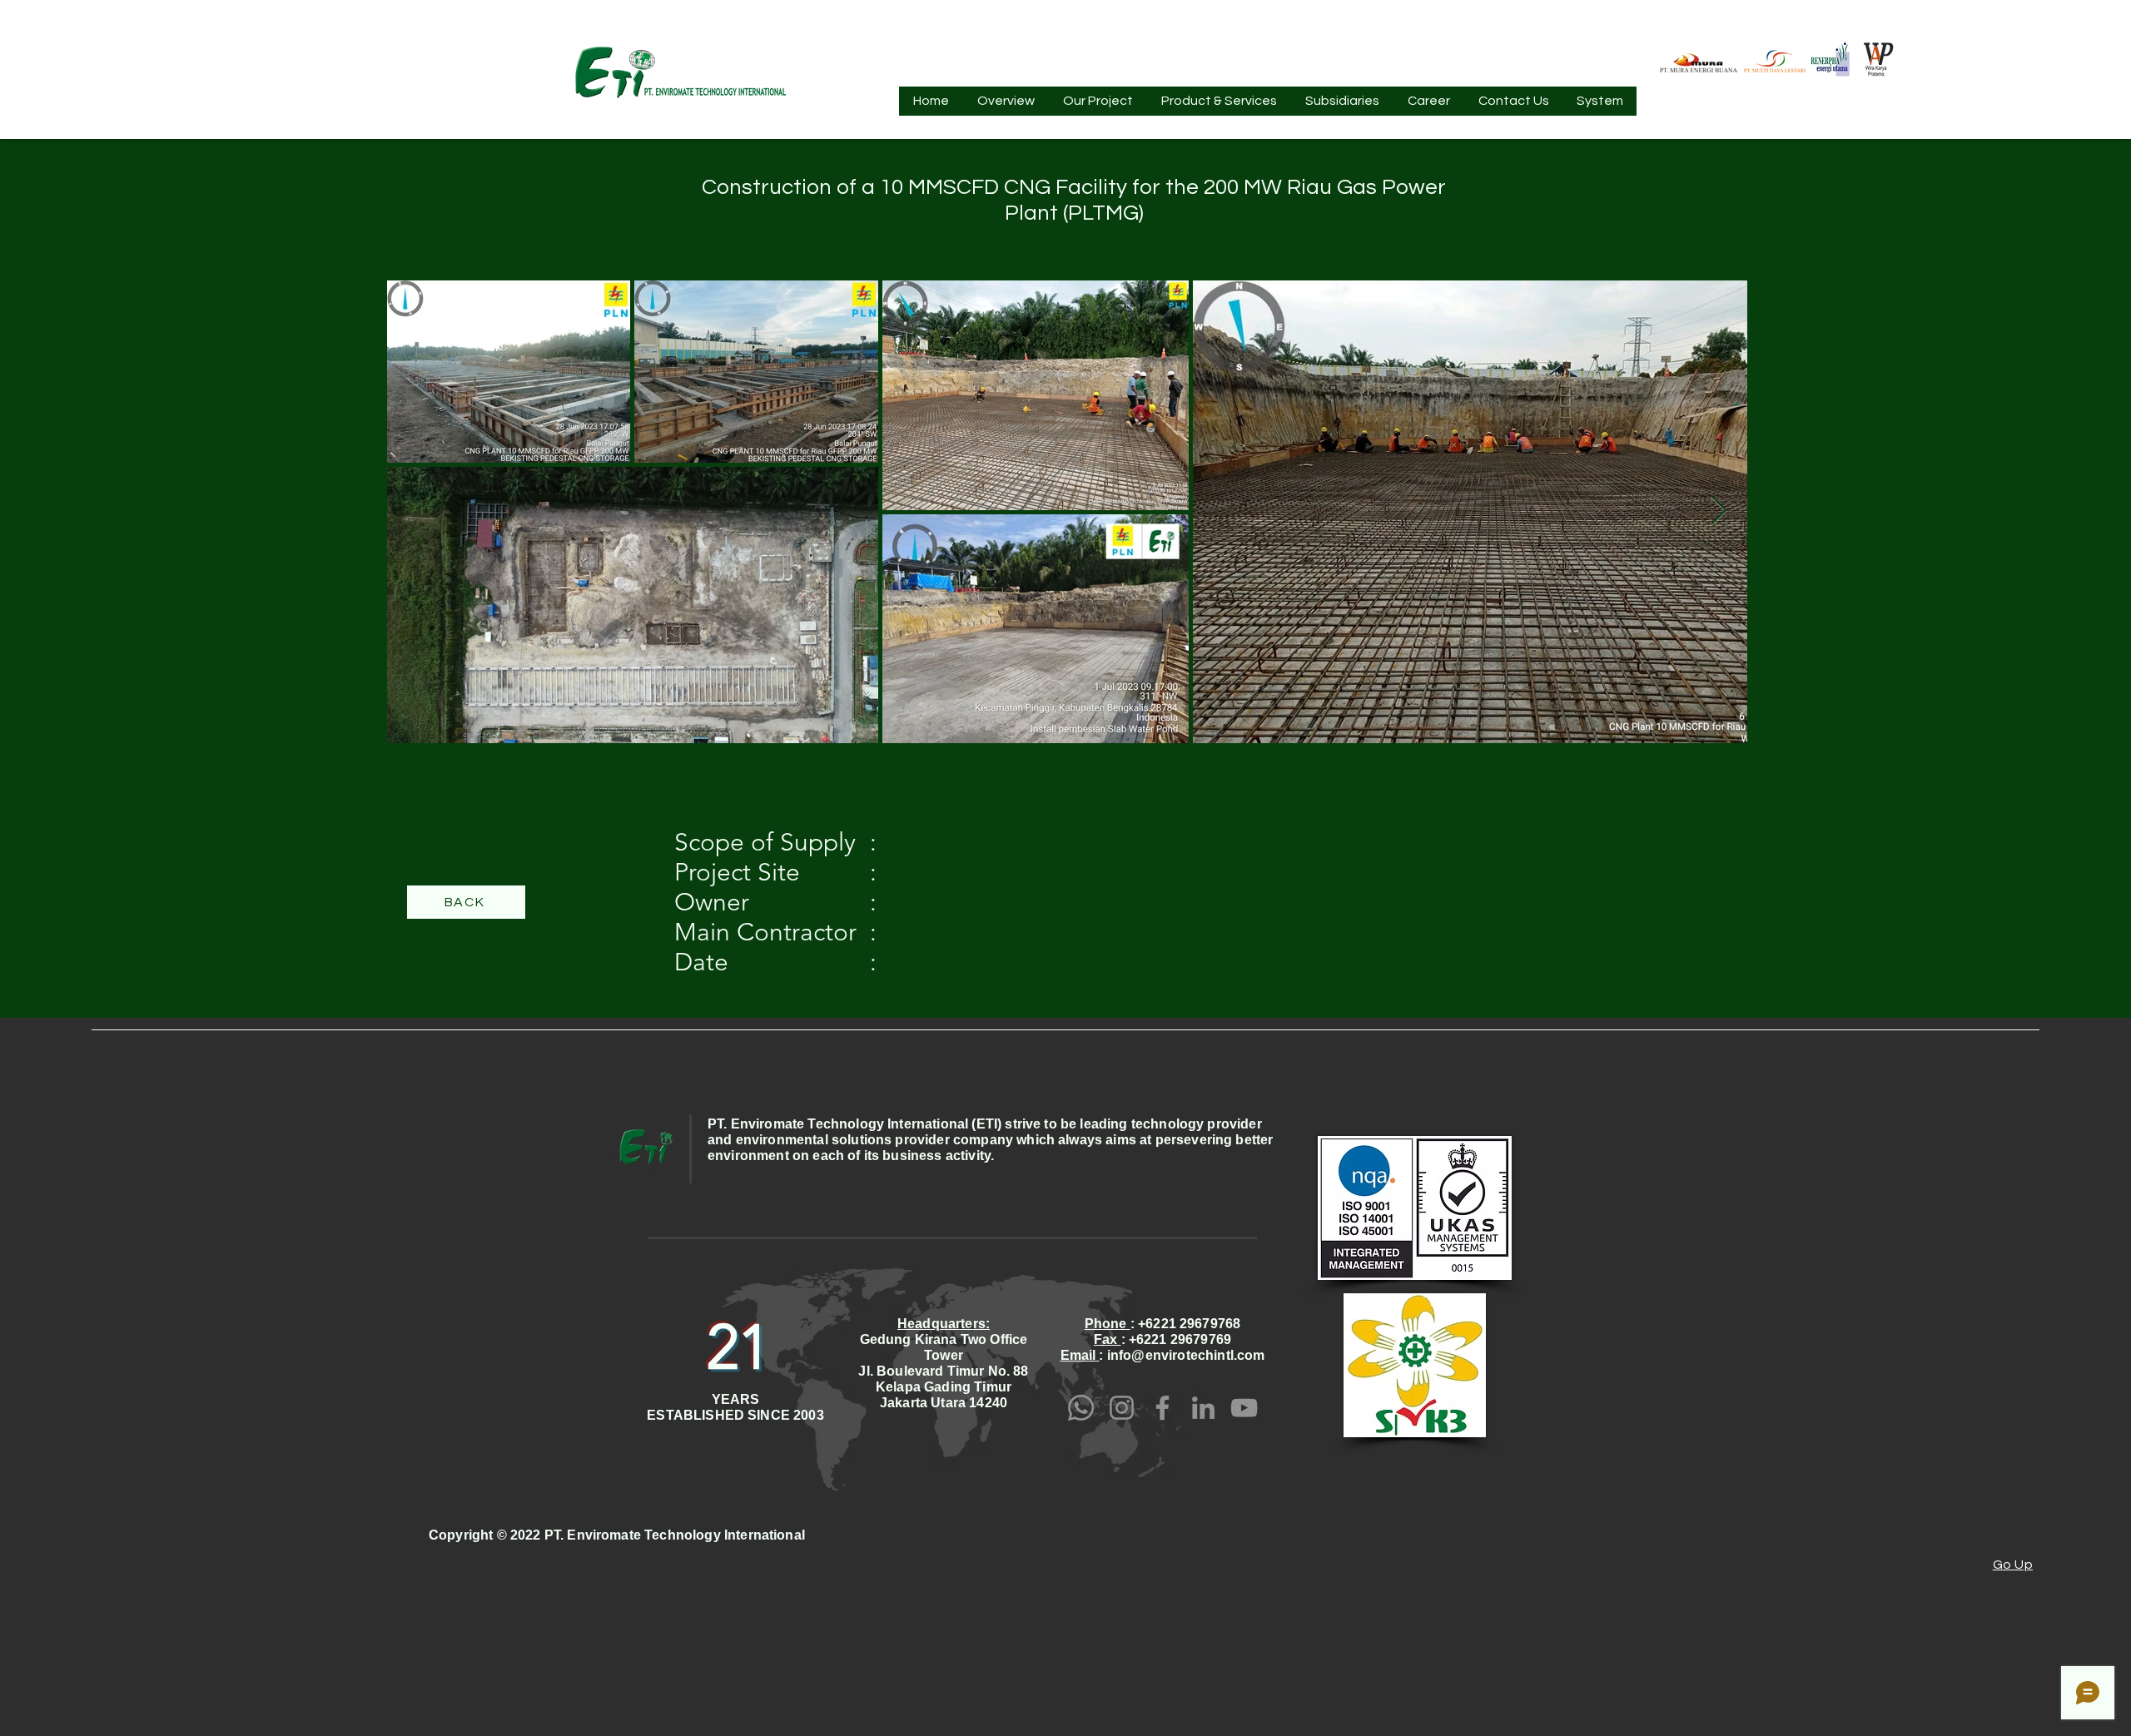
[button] (1006, 107)
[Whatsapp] (1081, 1408)
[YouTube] (1244, 1408)
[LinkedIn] (1203, 1408)
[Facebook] (1162, 1408)
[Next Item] (1719, 511)
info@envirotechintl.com (1186, 1355)
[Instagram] (1122, 1408)
